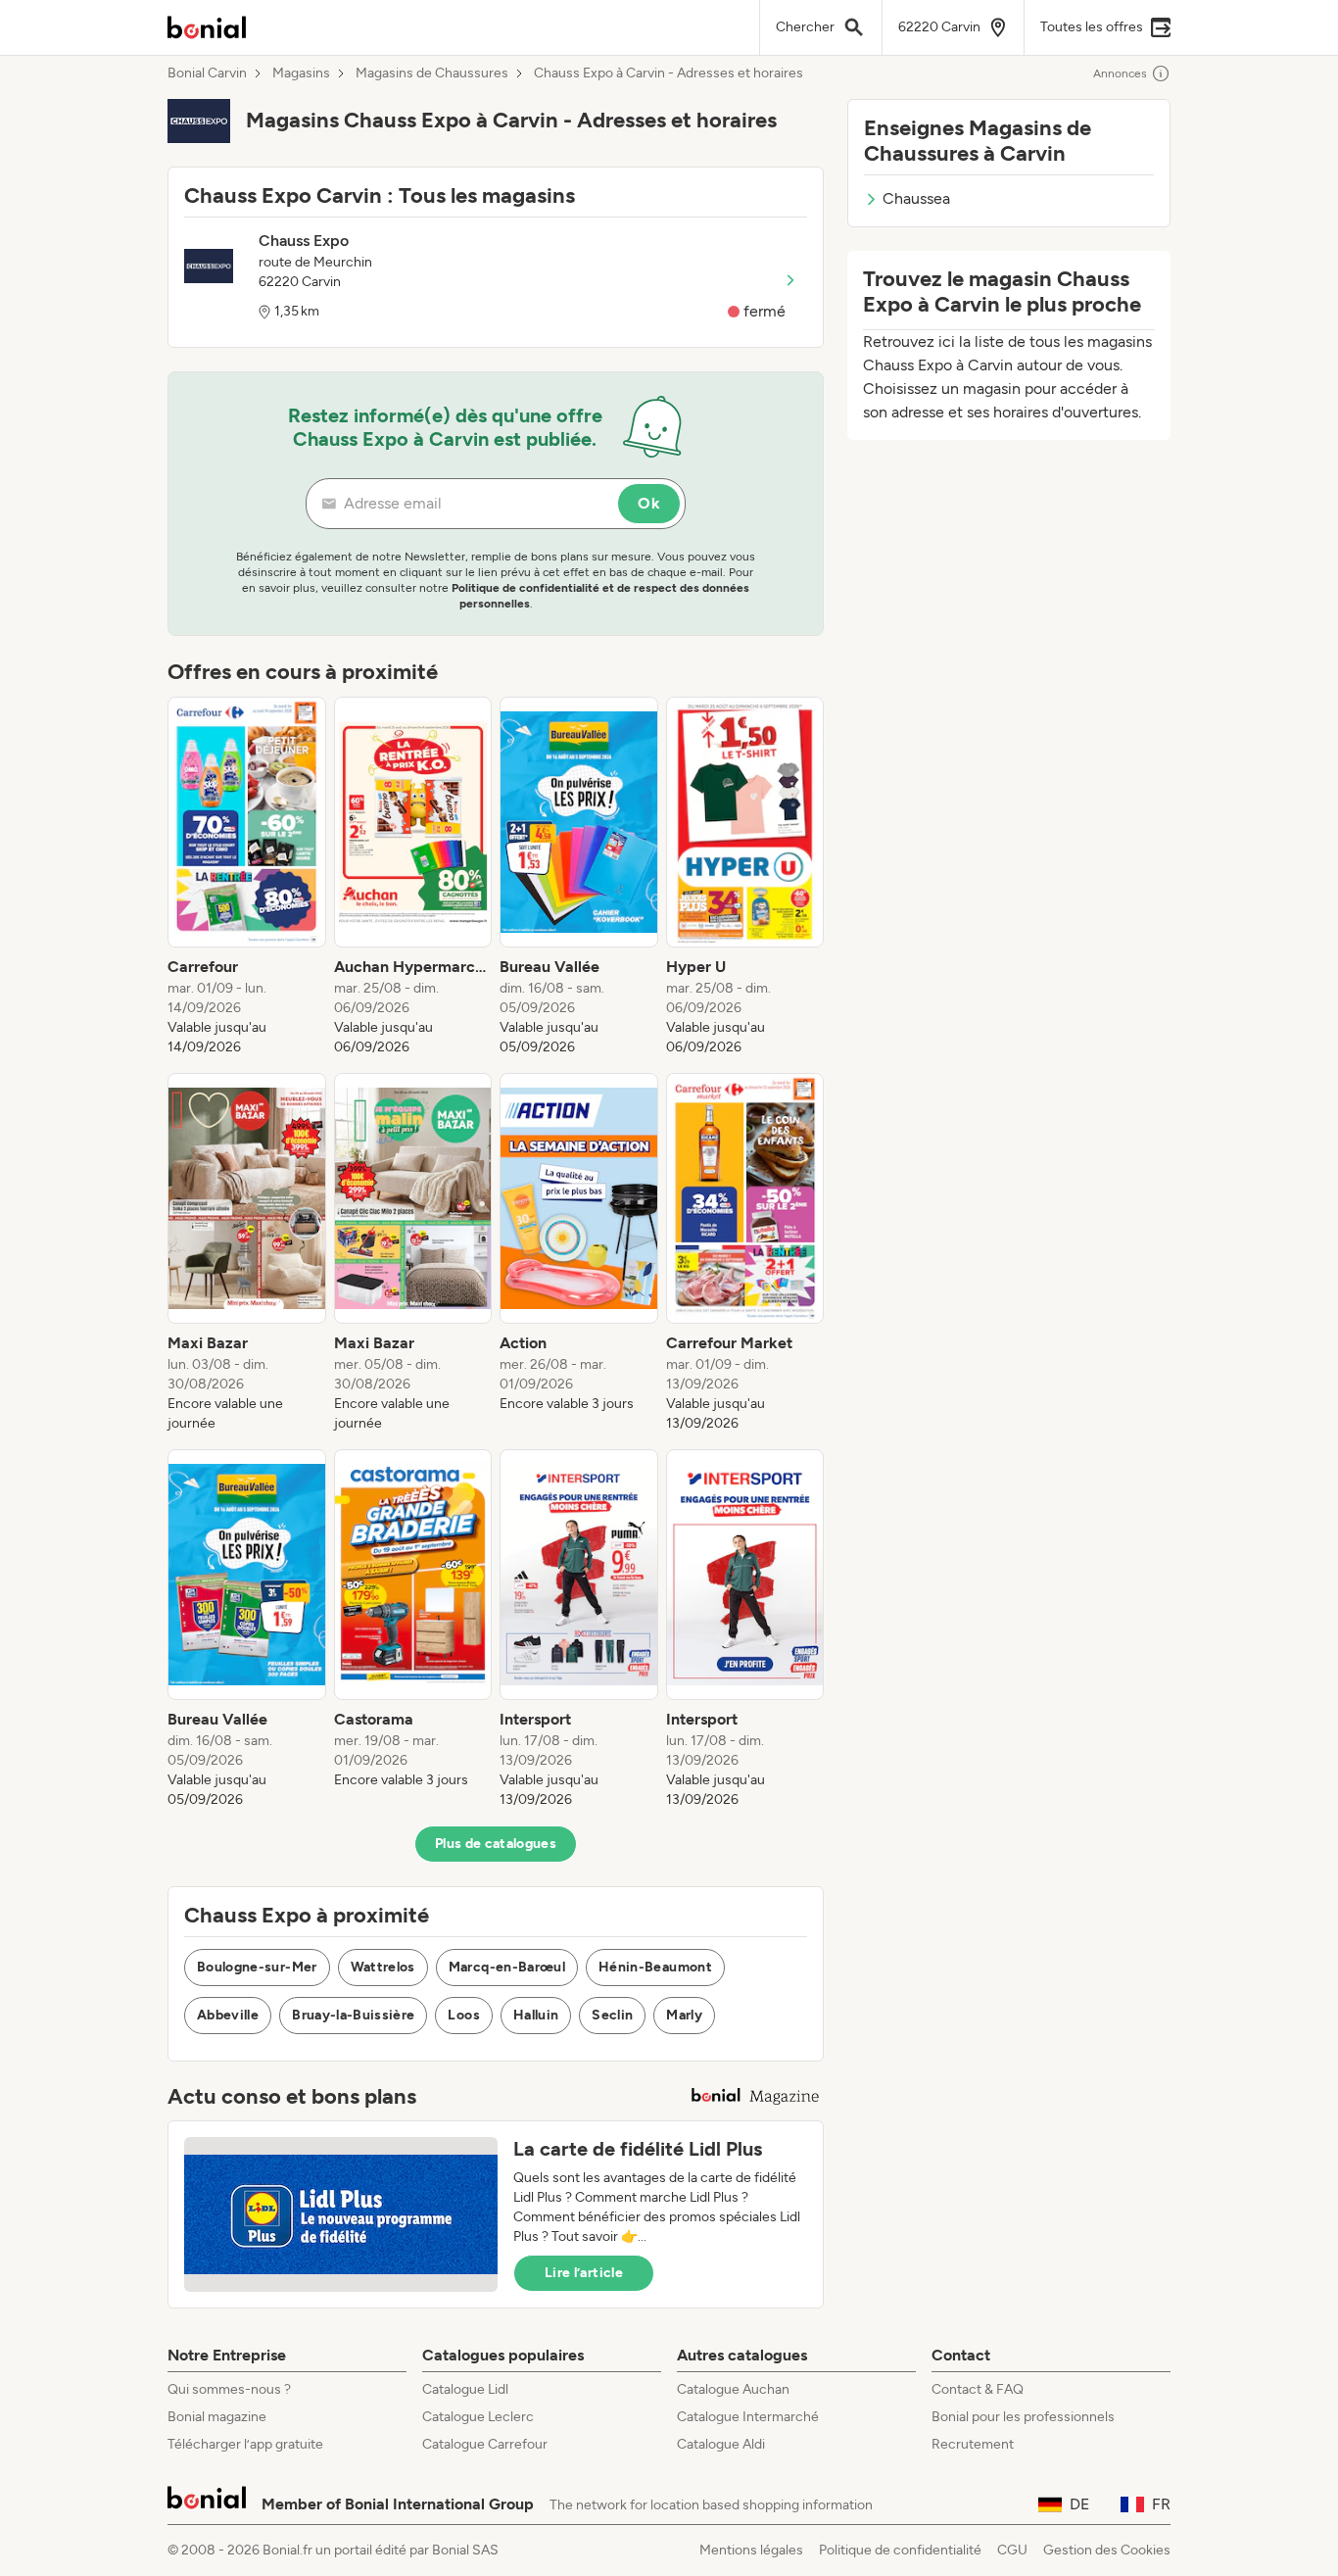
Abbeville (228, 2015)
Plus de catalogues (496, 1844)
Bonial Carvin (207, 73)
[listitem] (247, 877)
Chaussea (916, 198)
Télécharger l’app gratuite (245, 2444)
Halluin (536, 2015)
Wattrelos (383, 1967)
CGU (1012, 2550)
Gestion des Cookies (1107, 2550)
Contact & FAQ (978, 2389)
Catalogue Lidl (465, 2389)
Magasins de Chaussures (432, 73)
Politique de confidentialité (900, 2550)
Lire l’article (584, 2273)
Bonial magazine (217, 2417)
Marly (684, 2015)
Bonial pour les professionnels (1023, 2417)
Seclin (612, 2015)
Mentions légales (751, 2550)
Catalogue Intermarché (748, 2417)
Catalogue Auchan (733, 2389)
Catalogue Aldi (721, 2444)
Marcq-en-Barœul (507, 1967)
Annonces (1120, 73)
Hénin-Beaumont (655, 1967)
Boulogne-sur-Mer (257, 1967)
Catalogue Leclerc (478, 2417)
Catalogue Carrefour (485, 2444)
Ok (649, 503)
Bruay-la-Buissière (353, 2015)
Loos (463, 2015)
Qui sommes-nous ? (229, 2389)
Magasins (301, 73)
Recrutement (973, 2444)
